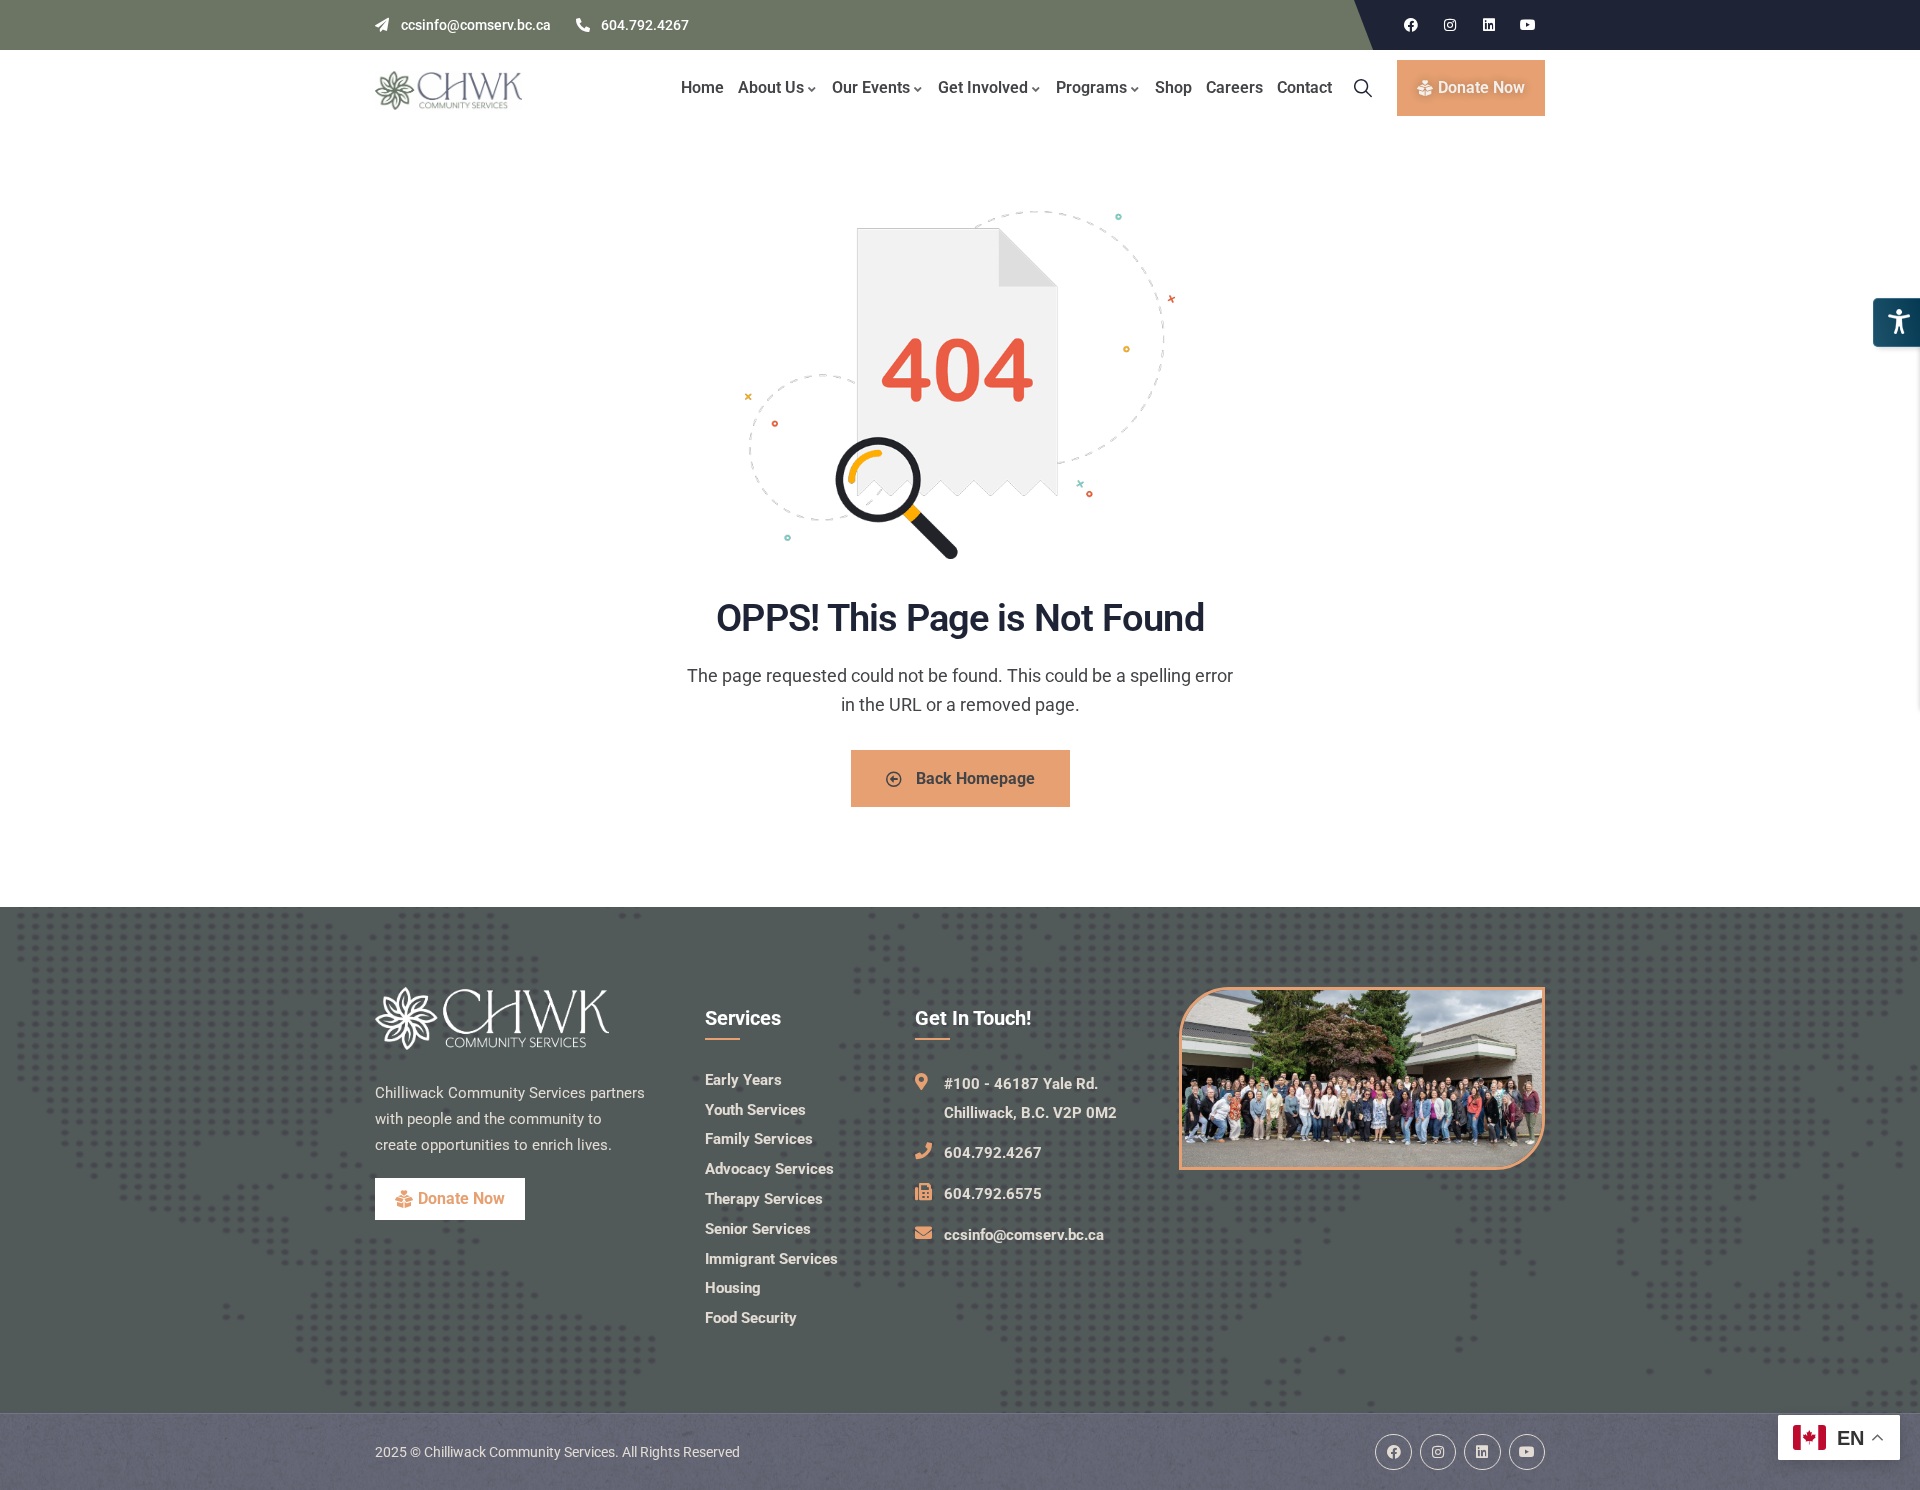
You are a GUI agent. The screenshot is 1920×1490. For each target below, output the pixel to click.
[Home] (448, 90)
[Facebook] (1411, 25)
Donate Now (461, 1198)
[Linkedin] (1489, 25)
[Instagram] (1450, 25)
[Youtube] (1528, 25)
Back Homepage (973, 778)
